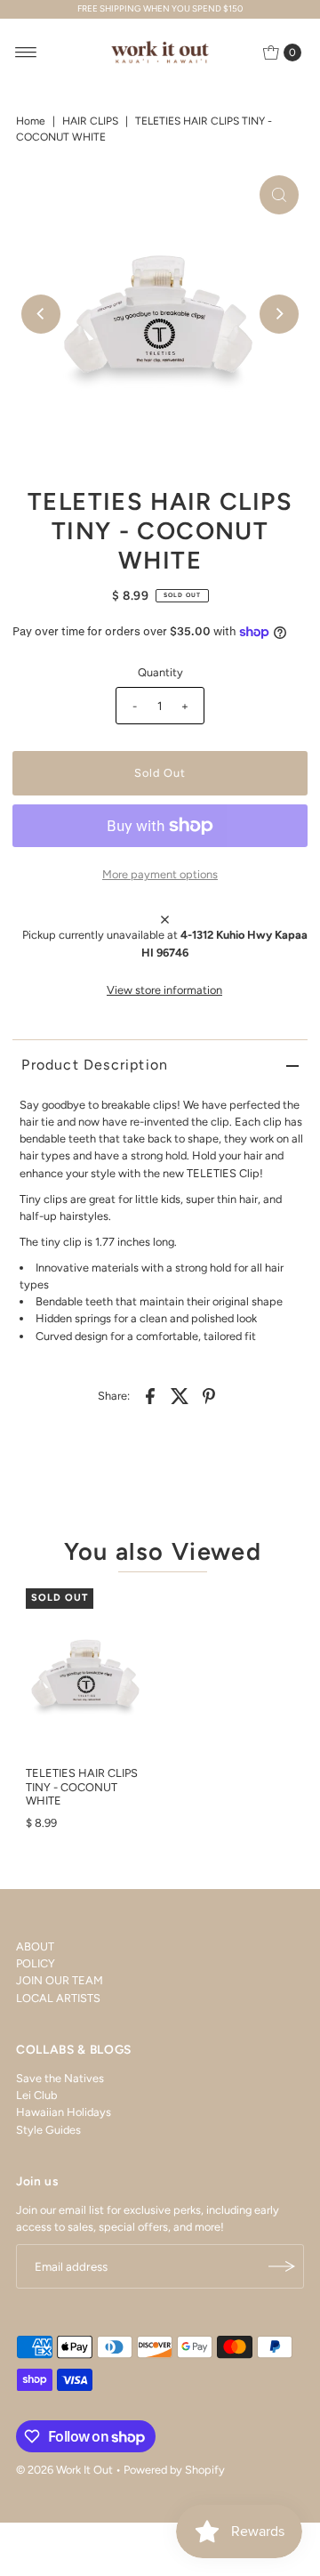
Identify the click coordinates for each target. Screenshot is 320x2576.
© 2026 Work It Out (64, 2470)
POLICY (36, 1963)
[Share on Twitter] (180, 1395)
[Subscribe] (282, 2266)
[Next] (279, 314)
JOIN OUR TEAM (60, 1980)
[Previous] (41, 314)
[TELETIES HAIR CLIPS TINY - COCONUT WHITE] (86, 1673)
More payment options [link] (160, 874)
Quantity (160, 672)
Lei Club (36, 2095)
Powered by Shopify (174, 2470)
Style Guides (48, 2130)
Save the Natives (60, 2078)
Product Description (95, 1065)
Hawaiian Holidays (64, 2112)
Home (31, 121)
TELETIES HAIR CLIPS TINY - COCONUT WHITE (82, 1787)
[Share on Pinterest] (209, 1395)
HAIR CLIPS (90, 121)
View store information (164, 990)
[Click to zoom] (279, 195)
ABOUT (35, 1946)
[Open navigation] (26, 52)
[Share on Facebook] (150, 1395)
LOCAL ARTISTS (58, 1998)
